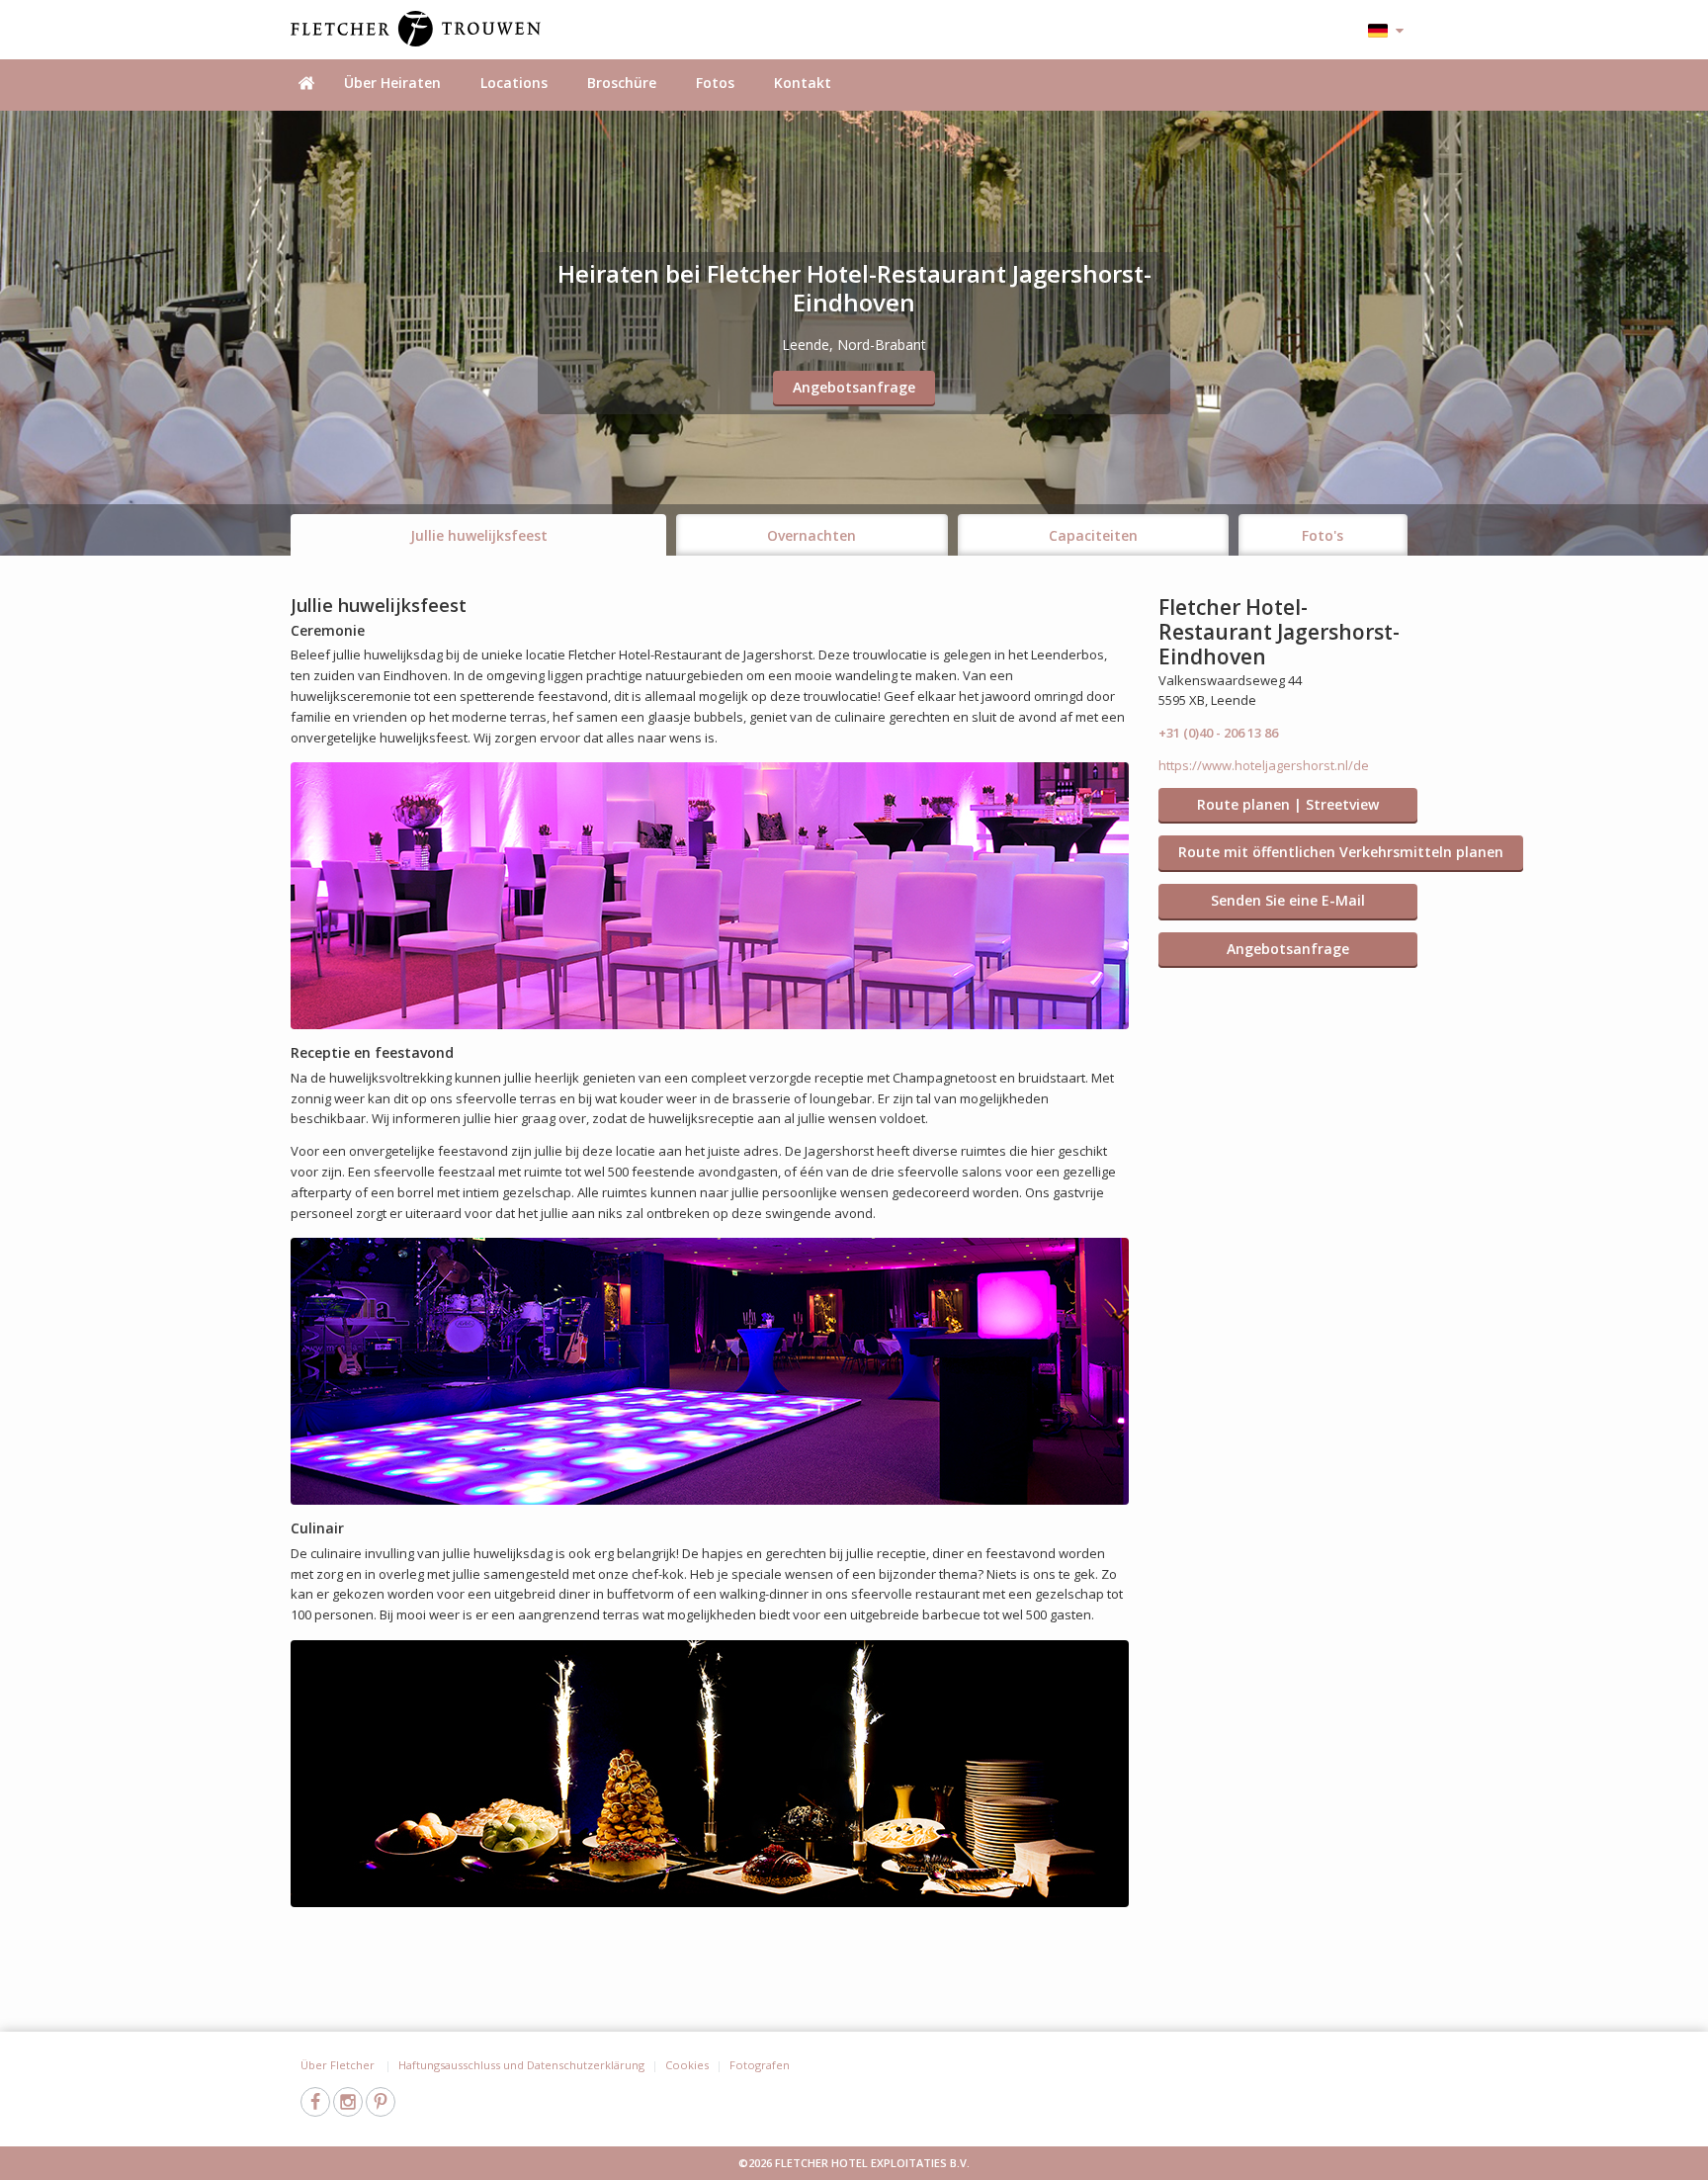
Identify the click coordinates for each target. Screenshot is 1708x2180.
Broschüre (622, 83)
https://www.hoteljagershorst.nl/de (1264, 765)
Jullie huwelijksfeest (479, 535)
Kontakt (803, 83)
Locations (514, 83)
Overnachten (811, 535)
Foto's (1323, 535)
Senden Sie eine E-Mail (1288, 900)
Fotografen (760, 2065)
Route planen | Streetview (1288, 804)
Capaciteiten (1093, 535)
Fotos (715, 83)
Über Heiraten (392, 83)
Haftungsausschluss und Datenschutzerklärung (521, 2065)
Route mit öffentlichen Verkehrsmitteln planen (1341, 852)
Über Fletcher (339, 2065)
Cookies (687, 2065)
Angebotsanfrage (854, 387)
